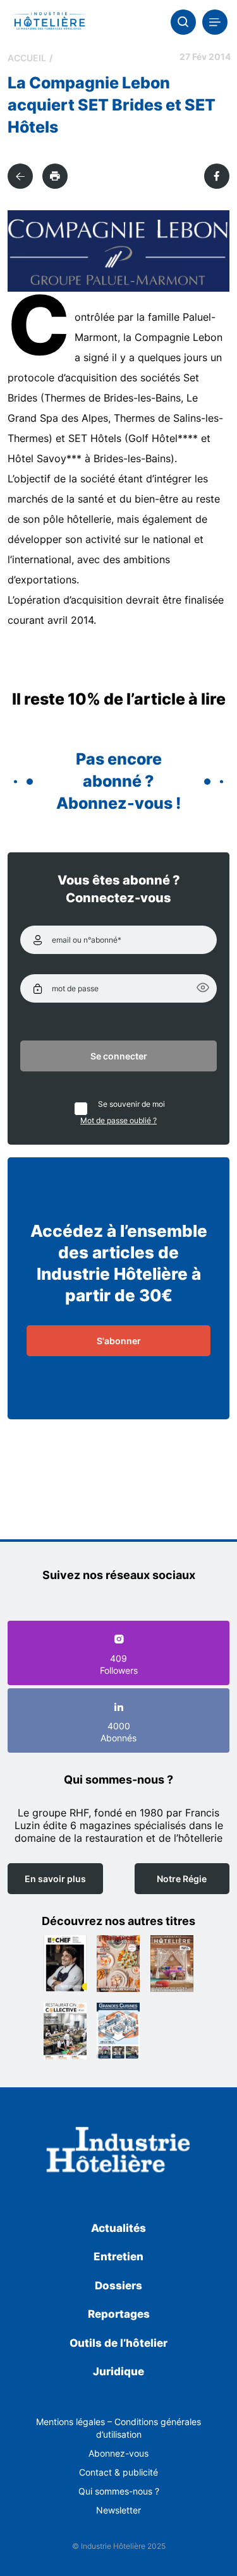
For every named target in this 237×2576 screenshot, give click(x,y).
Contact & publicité (118, 2472)
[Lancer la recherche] (183, 22)
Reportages (119, 2314)
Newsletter (118, 2510)
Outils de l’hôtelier (118, 2343)
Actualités (118, 2228)
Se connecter (119, 1056)
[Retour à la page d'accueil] (118, 2152)
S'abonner (119, 1341)
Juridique (118, 2371)
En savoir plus (55, 1879)
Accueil (27, 58)
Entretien (118, 2257)
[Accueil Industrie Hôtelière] (49, 22)
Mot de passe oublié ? (118, 1120)
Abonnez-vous (118, 2453)
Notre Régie (182, 1879)
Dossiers (118, 2286)
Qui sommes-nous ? (119, 2491)
